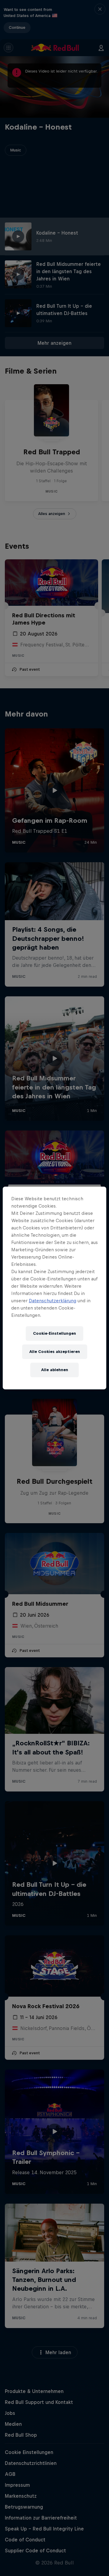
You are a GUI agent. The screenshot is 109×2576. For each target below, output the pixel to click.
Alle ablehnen (55, 1370)
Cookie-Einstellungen (54, 1333)
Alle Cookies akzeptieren (55, 1352)
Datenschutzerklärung (53, 1301)
